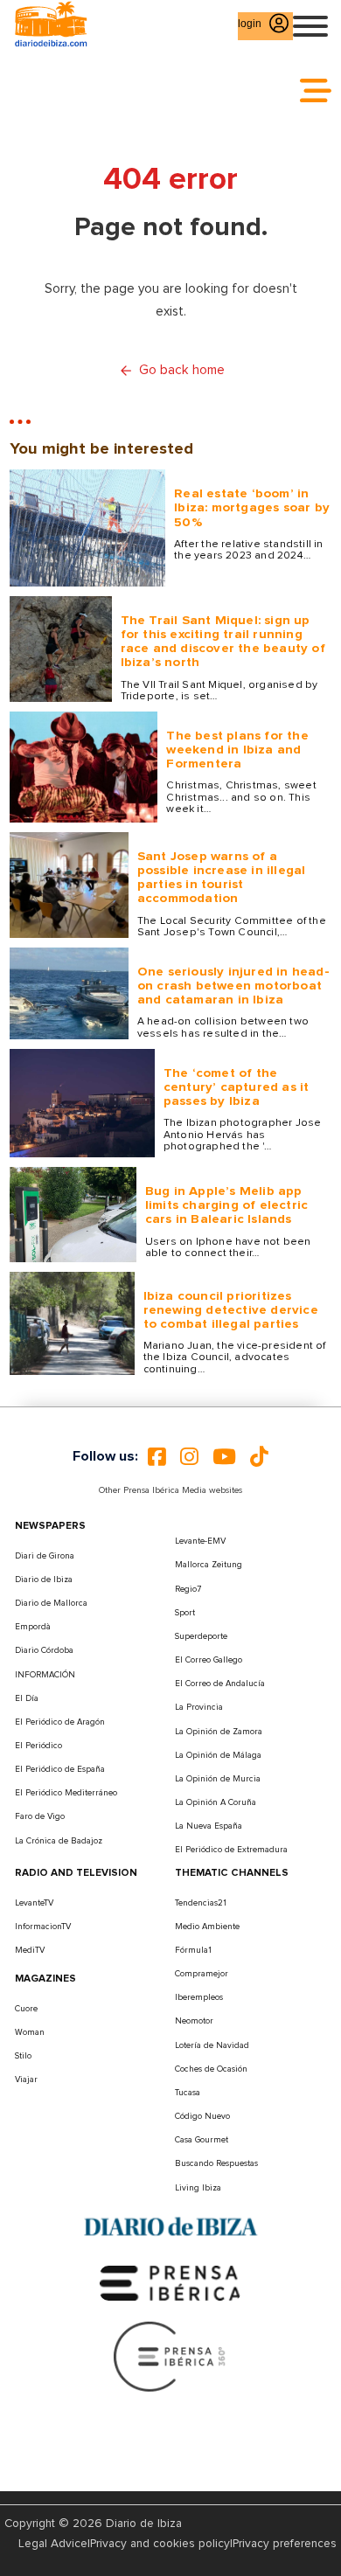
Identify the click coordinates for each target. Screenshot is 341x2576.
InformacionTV (43, 1927)
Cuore (26, 2009)
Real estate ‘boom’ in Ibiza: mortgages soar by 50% (252, 507)
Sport (185, 1613)
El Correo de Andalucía (220, 1684)
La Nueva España (209, 1826)
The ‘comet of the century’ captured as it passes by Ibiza (237, 1087)
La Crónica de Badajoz (59, 1841)
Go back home (182, 370)
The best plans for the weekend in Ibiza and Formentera (237, 750)
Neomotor (194, 2021)
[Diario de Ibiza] (170, 2227)
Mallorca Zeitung (209, 1565)
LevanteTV (34, 1903)
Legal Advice (53, 2544)
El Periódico (38, 1746)
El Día (27, 1698)
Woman (30, 2032)
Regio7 (188, 1589)
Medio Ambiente (207, 1927)
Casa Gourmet (202, 2140)
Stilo (23, 2056)
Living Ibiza (198, 2188)
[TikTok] (259, 1456)
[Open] (310, 26)
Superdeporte (201, 1636)
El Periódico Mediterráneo (66, 1793)
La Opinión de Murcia (218, 1779)
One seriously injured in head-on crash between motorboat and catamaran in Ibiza (233, 986)
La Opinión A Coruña (216, 1802)
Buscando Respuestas (216, 2163)
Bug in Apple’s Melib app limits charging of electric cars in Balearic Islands (226, 1205)
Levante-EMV (200, 1541)
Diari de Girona (45, 1556)
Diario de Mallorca (51, 1603)
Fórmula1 (193, 1950)
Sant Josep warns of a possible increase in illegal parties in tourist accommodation (222, 878)
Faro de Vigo (40, 1816)
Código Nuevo (202, 2116)
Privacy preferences (285, 2544)
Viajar (26, 2080)
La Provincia (199, 1707)
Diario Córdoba (44, 1650)
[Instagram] (189, 1456)
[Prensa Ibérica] (170, 2282)
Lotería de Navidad (212, 2045)
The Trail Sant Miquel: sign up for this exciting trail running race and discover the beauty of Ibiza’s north (223, 642)
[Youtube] (224, 1456)
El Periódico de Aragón (60, 1722)
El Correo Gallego (209, 1660)
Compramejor (202, 1974)
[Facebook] (157, 1456)
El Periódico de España (60, 1769)
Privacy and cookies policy (160, 2544)
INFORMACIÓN (45, 1675)
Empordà (33, 1627)
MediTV (30, 1950)
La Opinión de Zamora (219, 1732)
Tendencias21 (201, 1903)
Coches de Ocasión (211, 2069)
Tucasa (188, 2093)
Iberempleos (199, 1997)
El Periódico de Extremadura (231, 1850)
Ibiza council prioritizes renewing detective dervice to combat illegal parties (231, 1310)
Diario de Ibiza (44, 1580)
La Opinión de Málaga (218, 1755)
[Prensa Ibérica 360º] (170, 2355)
